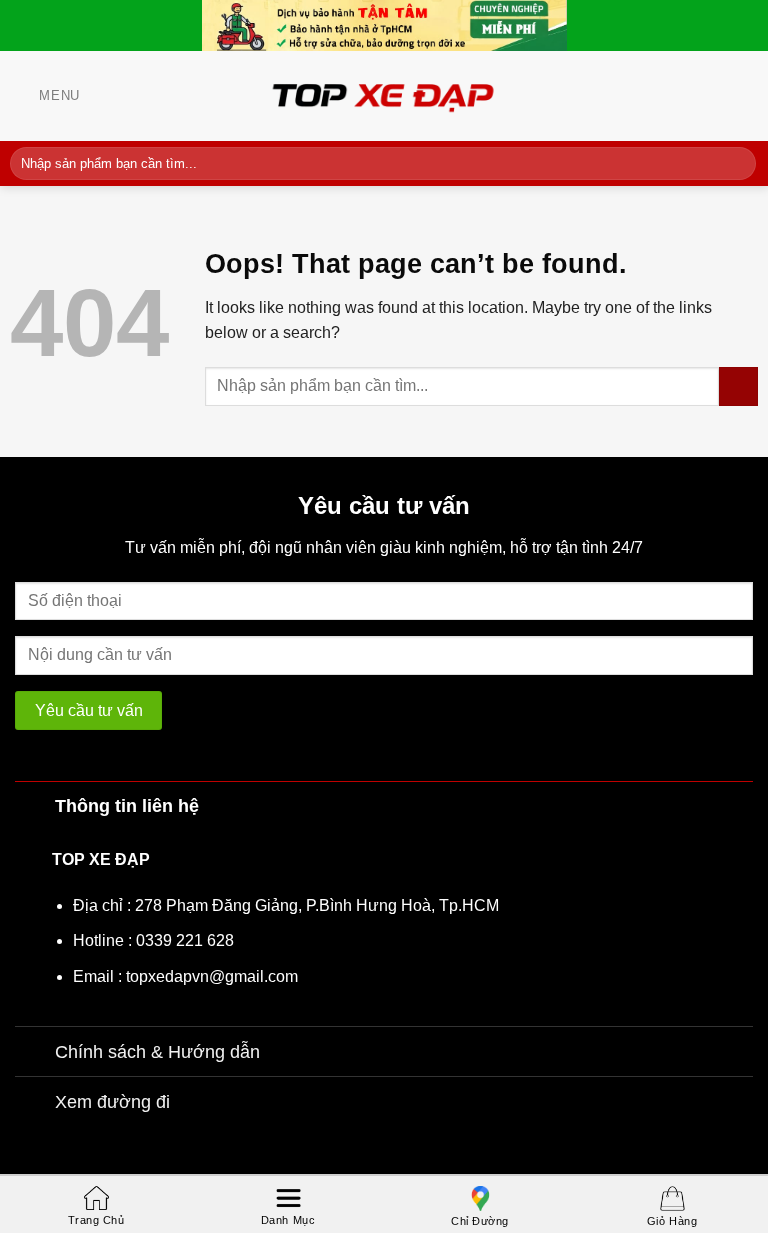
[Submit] (737, 163)
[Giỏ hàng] (748, 96)
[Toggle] (34, 805)
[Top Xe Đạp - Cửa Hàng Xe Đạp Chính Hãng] (384, 96)
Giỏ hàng (672, 1221)
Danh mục (288, 1220)
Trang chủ (96, 1220)
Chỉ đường (480, 1221)
